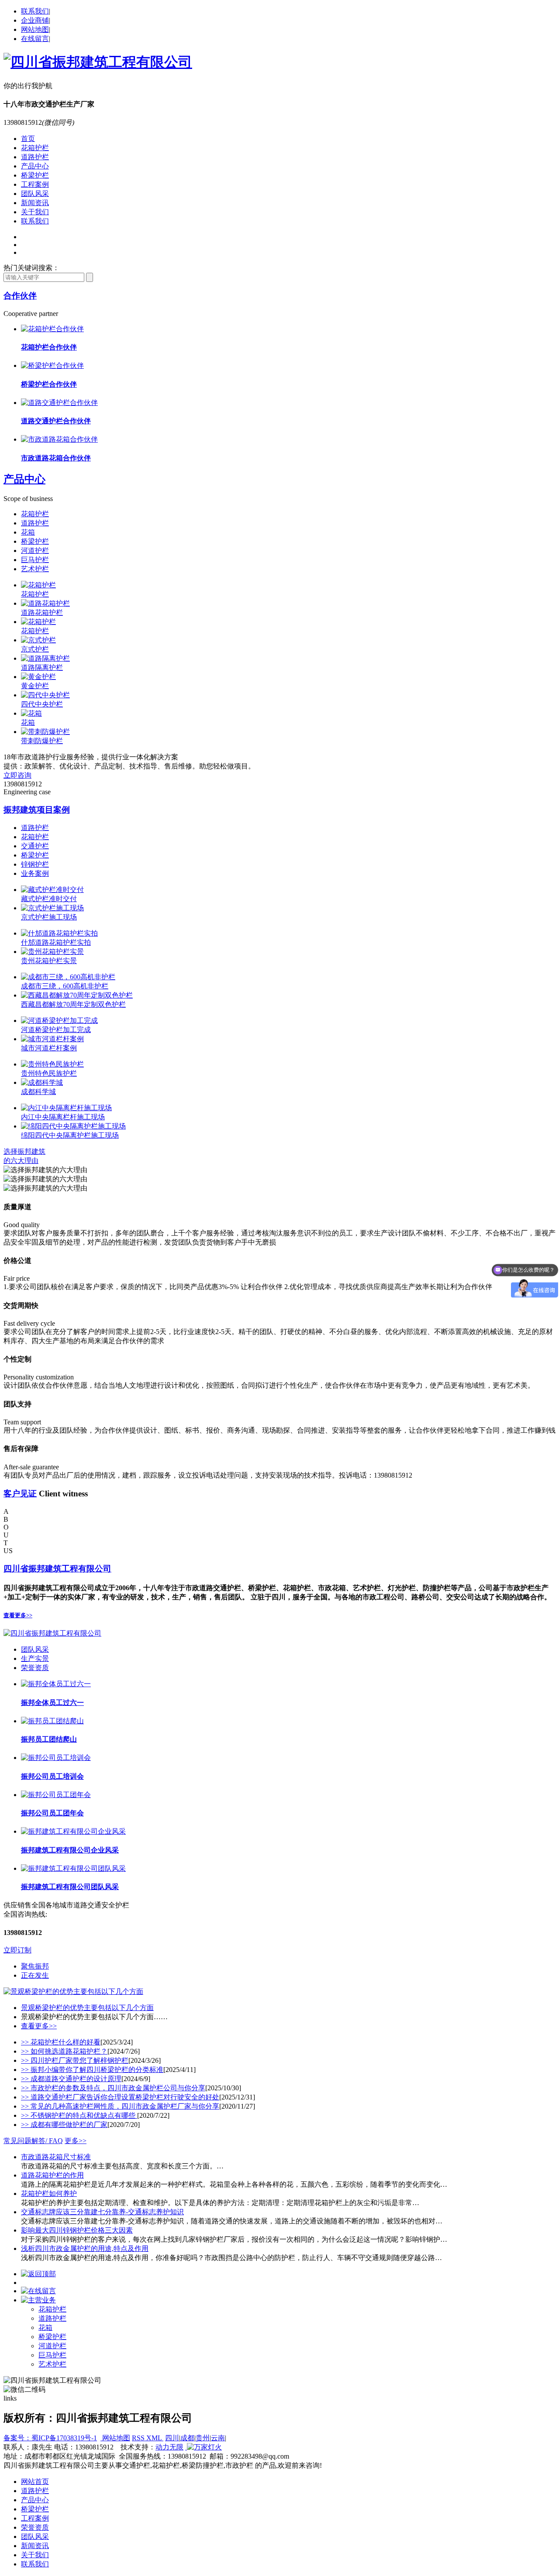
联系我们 (35, 11)
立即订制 (17, 1950)
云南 (218, 2438)
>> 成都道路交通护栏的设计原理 (71, 2079)
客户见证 (20, 1494)
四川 (172, 2438)
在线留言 (35, 39)
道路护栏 (35, 157)
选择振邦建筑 (24, 1151)
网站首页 (35, 2482)
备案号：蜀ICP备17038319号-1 (50, 2438)
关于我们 (35, 212)
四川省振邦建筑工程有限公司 (57, 1569)
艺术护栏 (35, 569)
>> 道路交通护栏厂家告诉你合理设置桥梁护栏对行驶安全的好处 (120, 2097)
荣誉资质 (35, 1668)
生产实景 (35, 1658)
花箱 (28, 532)
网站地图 (35, 29)
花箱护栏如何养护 (49, 2194)
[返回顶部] (38, 2274)
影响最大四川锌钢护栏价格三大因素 (77, 2230)
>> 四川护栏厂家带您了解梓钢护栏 (75, 2060)
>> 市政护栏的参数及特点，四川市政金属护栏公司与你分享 (113, 2088)
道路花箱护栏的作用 (52, 2175)
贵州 (203, 2438)
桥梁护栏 (35, 175)
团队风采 (35, 194)
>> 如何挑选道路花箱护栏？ (64, 2051)
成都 (187, 2438)
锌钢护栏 (35, 864)
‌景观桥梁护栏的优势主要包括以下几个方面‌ (87, 2008)
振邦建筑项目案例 (37, 810)
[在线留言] (38, 2291)
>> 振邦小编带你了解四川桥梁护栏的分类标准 (92, 2070)
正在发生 (35, 1975)
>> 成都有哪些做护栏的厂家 (64, 2125)
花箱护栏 (35, 148)
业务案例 (35, 873)
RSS (139, 2438)
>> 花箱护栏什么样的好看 (61, 2042)
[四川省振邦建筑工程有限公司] (98, 62)
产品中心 (35, 166)
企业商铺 (35, 20)
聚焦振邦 (35, 1966)
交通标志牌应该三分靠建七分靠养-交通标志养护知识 (102, 2212)
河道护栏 (35, 551)
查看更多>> (18, 1615)
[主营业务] (38, 2300)
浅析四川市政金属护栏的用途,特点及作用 (85, 2248)
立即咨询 (17, 775)
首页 (28, 139)
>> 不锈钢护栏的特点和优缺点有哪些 (79, 2115)
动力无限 (169, 2447)
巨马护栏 (35, 560)
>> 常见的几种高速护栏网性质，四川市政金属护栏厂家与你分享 (120, 2106)
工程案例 (35, 184)
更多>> (76, 2141)
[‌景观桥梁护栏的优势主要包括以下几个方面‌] (73, 1991)
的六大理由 (21, 1161)
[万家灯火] (204, 2447)
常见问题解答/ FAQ (33, 2141)
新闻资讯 (35, 203)
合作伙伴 (20, 296)
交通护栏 (35, 846)
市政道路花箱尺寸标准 (56, 2157)
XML (155, 2438)
